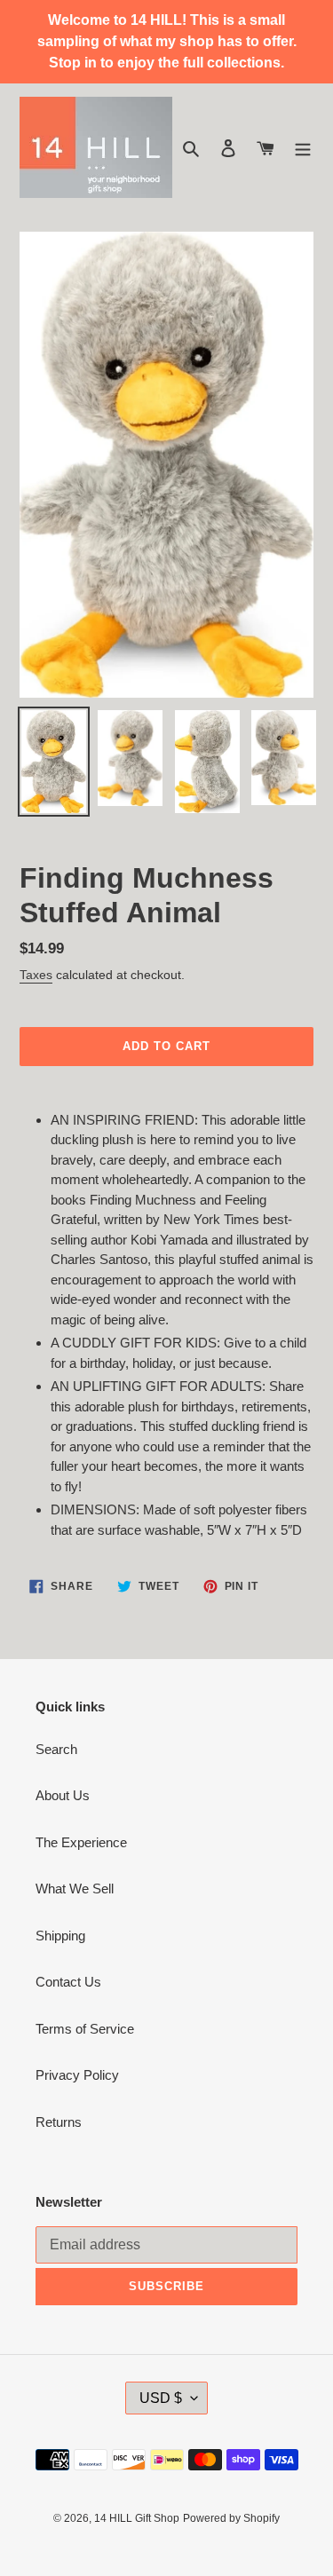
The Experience (81, 1842)
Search (56, 1749)
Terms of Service (85, 2029)
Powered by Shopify (231, 2518)
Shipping (60, 1936)
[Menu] (303, 148)
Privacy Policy (77, 2075)
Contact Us (68, 1982)
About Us (63, 1795)
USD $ (161, 2398)
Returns (59, 2122)
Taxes (36, 975)
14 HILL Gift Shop (137, 2518)
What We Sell (75, 1889)
